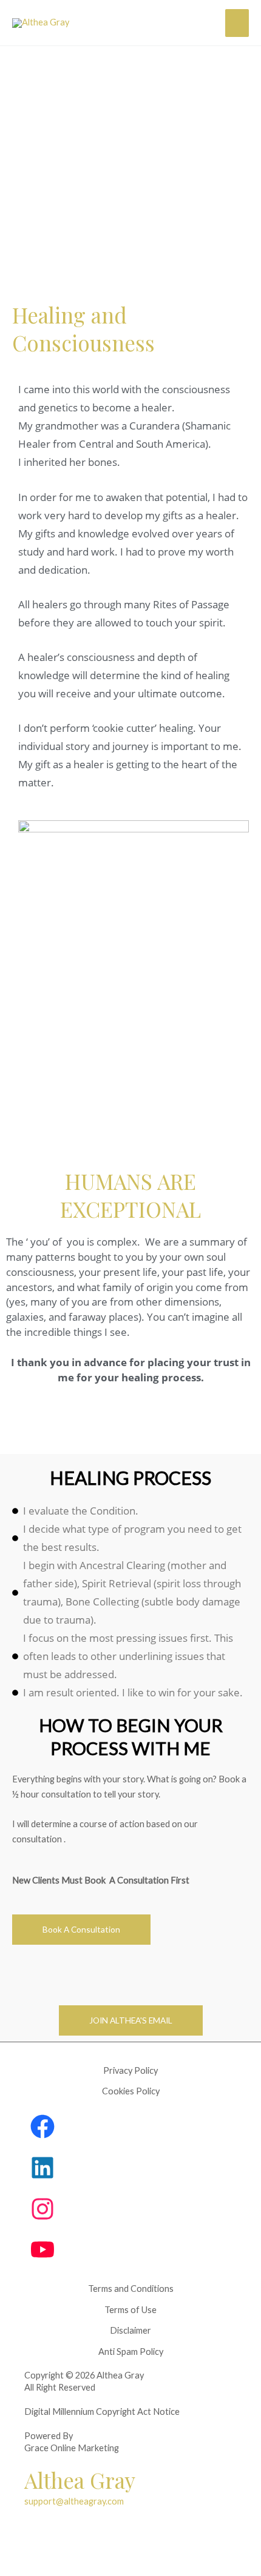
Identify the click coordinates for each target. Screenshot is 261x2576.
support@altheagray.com (74, 2501)
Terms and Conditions (131, 2289)
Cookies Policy (131, 2091)
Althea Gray (80, 2480)
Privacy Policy (130, 2070)
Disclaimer (130, 2330)
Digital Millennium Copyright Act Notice (102, 2412)
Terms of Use (130, 2310)
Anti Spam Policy (131, 2352)
